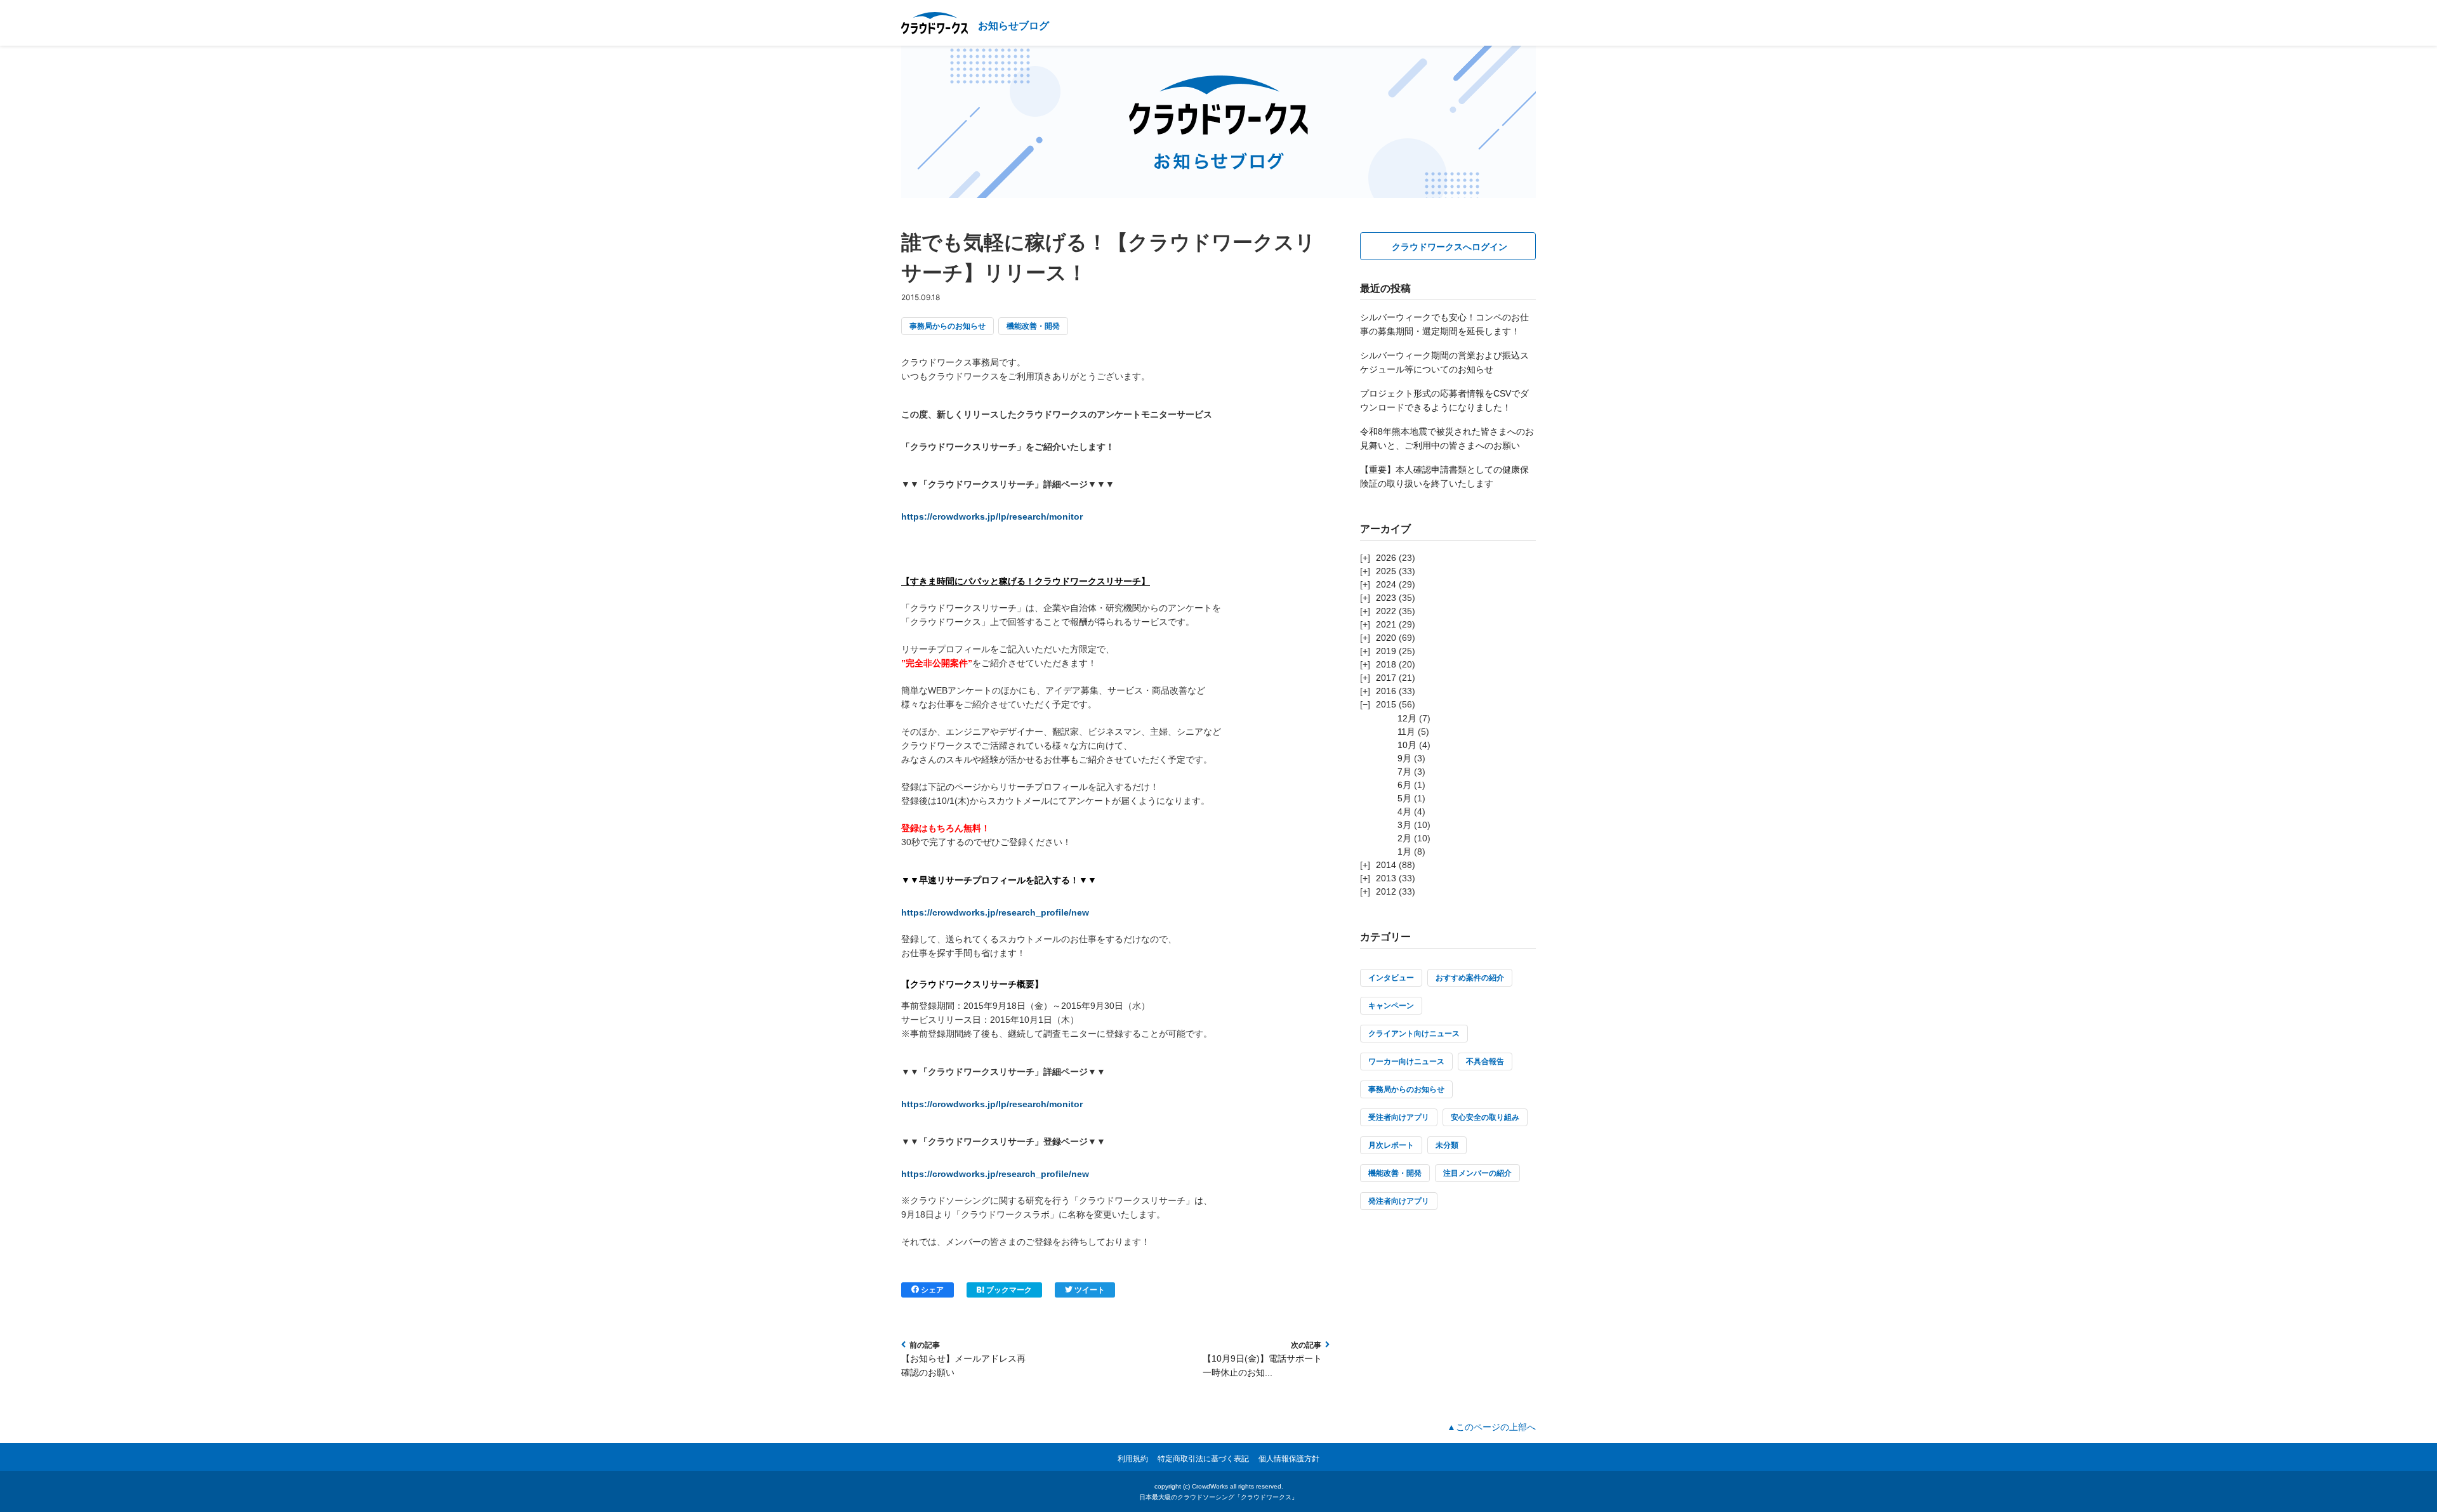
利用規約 (1133, 1459)
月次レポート (1391, 1145)
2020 (1386, 638)
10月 (1407, 745)
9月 (1404, 758)
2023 (1386, 598)
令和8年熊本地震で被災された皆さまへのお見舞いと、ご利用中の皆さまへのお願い (1447, 438)
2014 (1386, 865)
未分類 (1447, 1145)
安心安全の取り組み (1485, 1117)
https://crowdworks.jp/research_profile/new (995, 912)
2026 (1386, 558)
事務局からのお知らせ (948, 326)
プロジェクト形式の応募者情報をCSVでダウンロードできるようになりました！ (1444, 400)
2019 (1386, 651)
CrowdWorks (1210, 1486)
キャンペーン (1391, 1006)
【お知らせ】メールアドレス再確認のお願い (963, 1365)
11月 (1406, 732)
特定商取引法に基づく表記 (1203, 1459)
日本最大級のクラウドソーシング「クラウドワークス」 (1218, 1497)
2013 (1386, 878)
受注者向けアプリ (1399, 1117)
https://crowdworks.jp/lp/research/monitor (992, 516)
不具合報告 (1485, 1062)
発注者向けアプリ (1399, 1201)
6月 (1404, 785)
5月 (1404, 798)
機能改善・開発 (1033, 326)
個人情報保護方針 (1289, 1459)
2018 (1386, 664)
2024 (1386, 584)
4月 (1404, 812)
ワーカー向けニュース (1406, 1062)
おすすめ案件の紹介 (1470, 978)
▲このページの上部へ (1491, 1427)
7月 (1404, 772)
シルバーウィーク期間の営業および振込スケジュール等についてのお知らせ (1444, 362)
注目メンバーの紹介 (1477, 1173)
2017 (1386, 678)
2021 (1386, 624)
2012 (1386, 891)
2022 (1386, 611)
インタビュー (1391, 978)
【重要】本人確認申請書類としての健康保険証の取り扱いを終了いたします (1444, 477)
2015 (1386, 704)
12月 (1407, 718)
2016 (1386, 691)
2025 (1386, 571)
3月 (1404, 825)
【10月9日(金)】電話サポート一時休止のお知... (1262, 1365)
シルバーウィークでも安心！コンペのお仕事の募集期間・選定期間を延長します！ (1444, 324)
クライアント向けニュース (1414, 1034)
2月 (1404, 838)
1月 (1404, 851)
